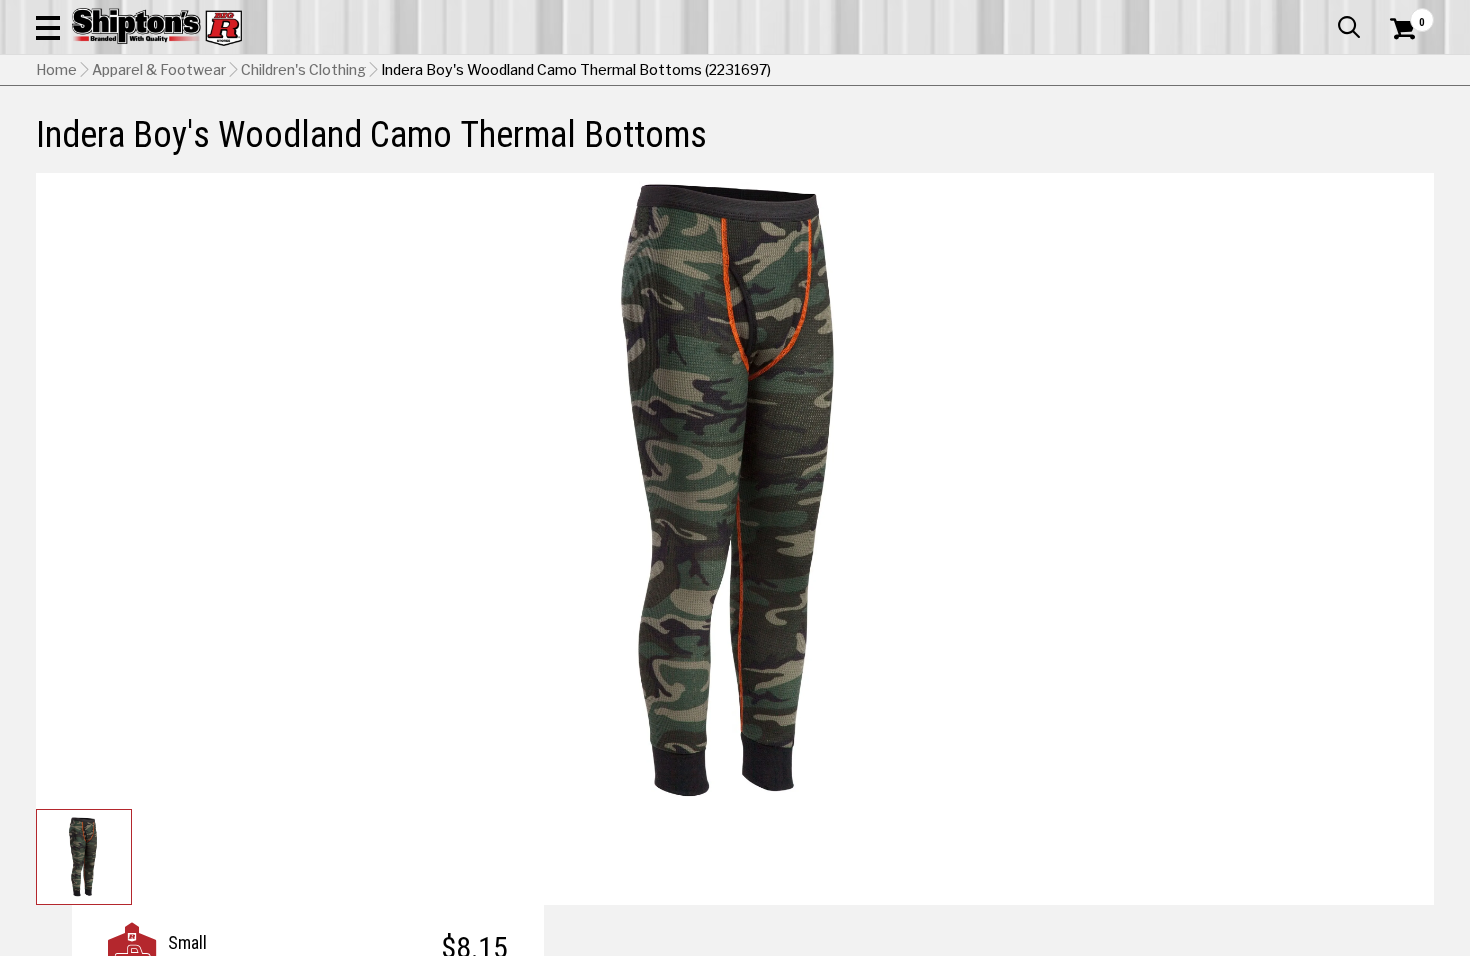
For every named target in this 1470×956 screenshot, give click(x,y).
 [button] (1349, 27)
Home (56, 70)
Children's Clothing (303, 70)
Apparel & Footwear (159, 70)
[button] (48, 27)
